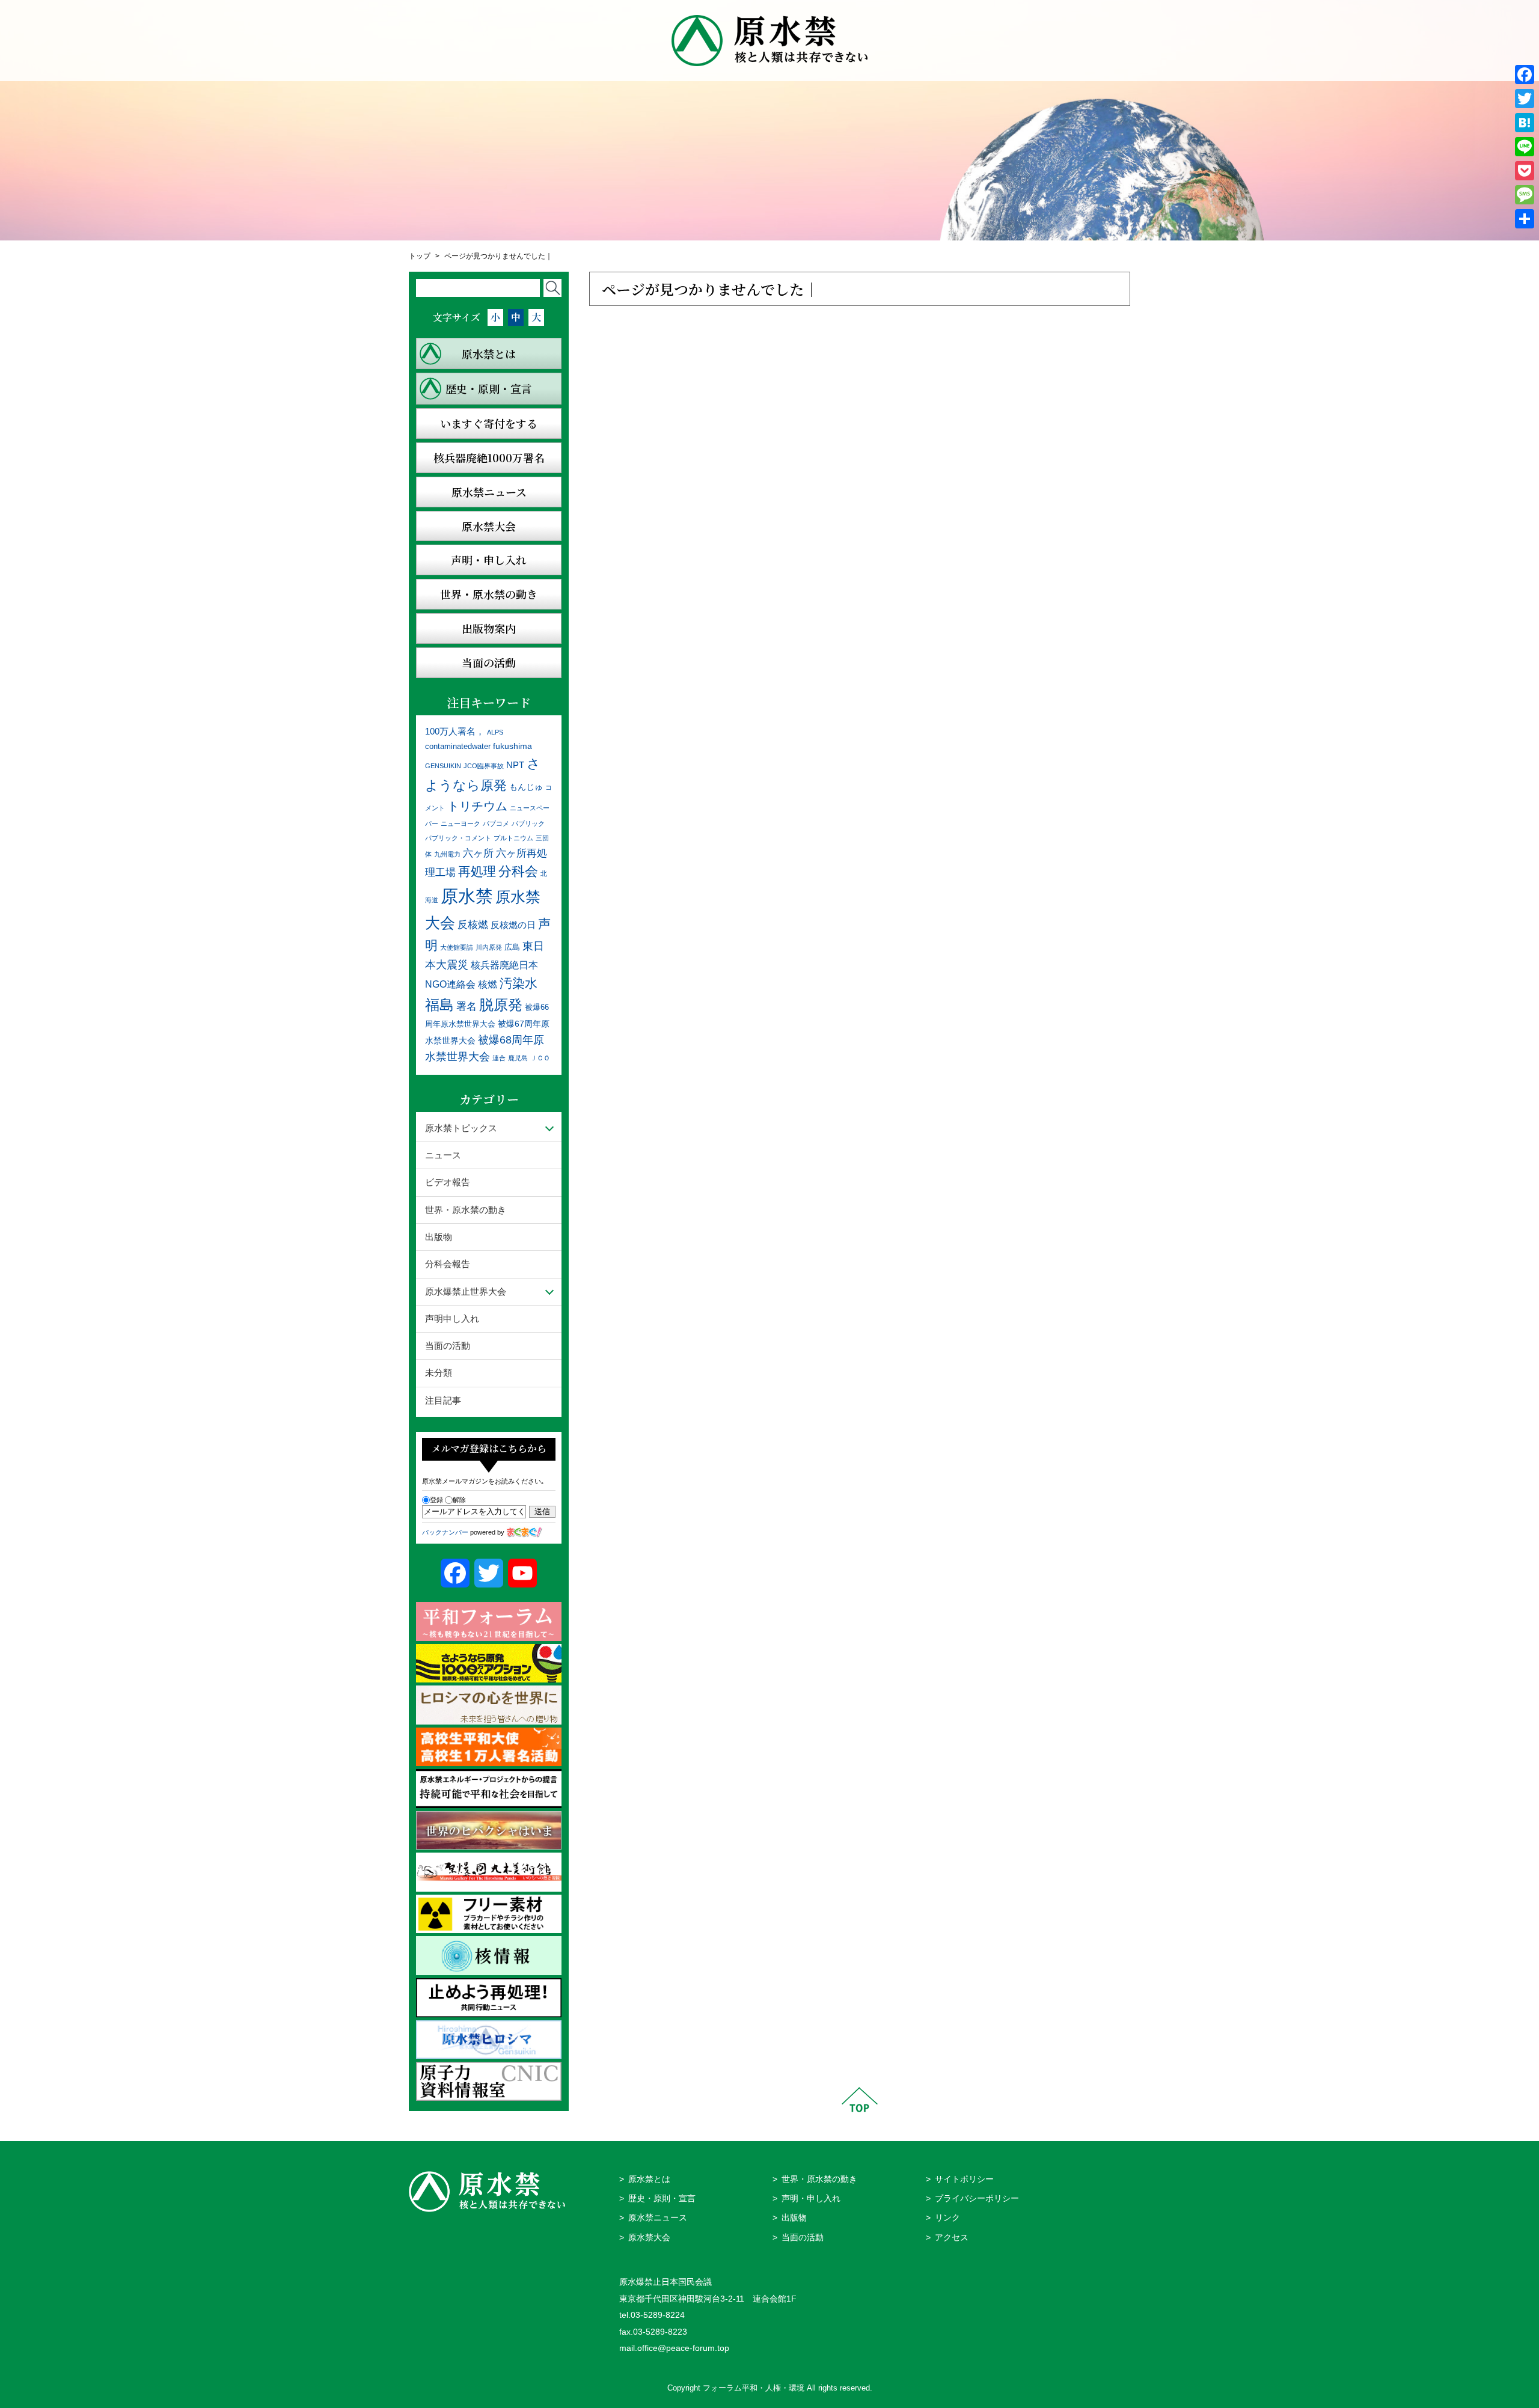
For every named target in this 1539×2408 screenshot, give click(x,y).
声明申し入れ (452, 1319)
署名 (467, 1006)
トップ (420, 256)
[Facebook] (1525, 75)
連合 (499, 1058)
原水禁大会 (649, 2238)
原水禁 (467, 896)
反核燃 (473, 924)
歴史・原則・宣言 (662, 2199)
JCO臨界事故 (484, 766)
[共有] (1525, 219)
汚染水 (519, 983)
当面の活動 (448, 1346)
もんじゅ (526, 787)
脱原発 (501, 1005)
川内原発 (489, 947)
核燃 (488, 984)
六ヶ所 (478, 853)
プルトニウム (513, 838)
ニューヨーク (460, 824)
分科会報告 (448, 1264)
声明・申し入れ (811, 2199)
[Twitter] (1525, 99)
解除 (459, 1500)
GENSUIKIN (443, 766)
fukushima (512, 746)
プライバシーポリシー (977, 2199)
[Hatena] (1525, 123)
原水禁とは (649, 2179)
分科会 (518, 871)
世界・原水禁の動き (466, 1210)
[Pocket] (1525, 171)
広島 (512, 947)
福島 (439, 1005)
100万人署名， (455, 731)
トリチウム (477, 806)
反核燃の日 (513, 925)
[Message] (1525, 195)
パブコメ (496, 824)
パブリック (528, 824)
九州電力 (447, 854)
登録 (436, 1500)
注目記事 (443, 1400)
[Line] (1525, 147)
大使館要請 (457, 947)
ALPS (495, 732)
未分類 (439, 1373)
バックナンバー (445, 1532)
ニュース (443, 1155)
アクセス (952, 2238)
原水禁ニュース (658, 2218)
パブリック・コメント (458, 838)
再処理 (477, 871)
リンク (947, 2218)
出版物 (439, 1237)
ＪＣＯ (540, 1058)
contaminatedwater (458, 747)
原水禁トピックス (461, 1128)
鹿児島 (518, 1058)
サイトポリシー (964, 2179)
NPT (515, 765)
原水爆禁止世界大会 (466, 1291)
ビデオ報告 (448, 1182)
